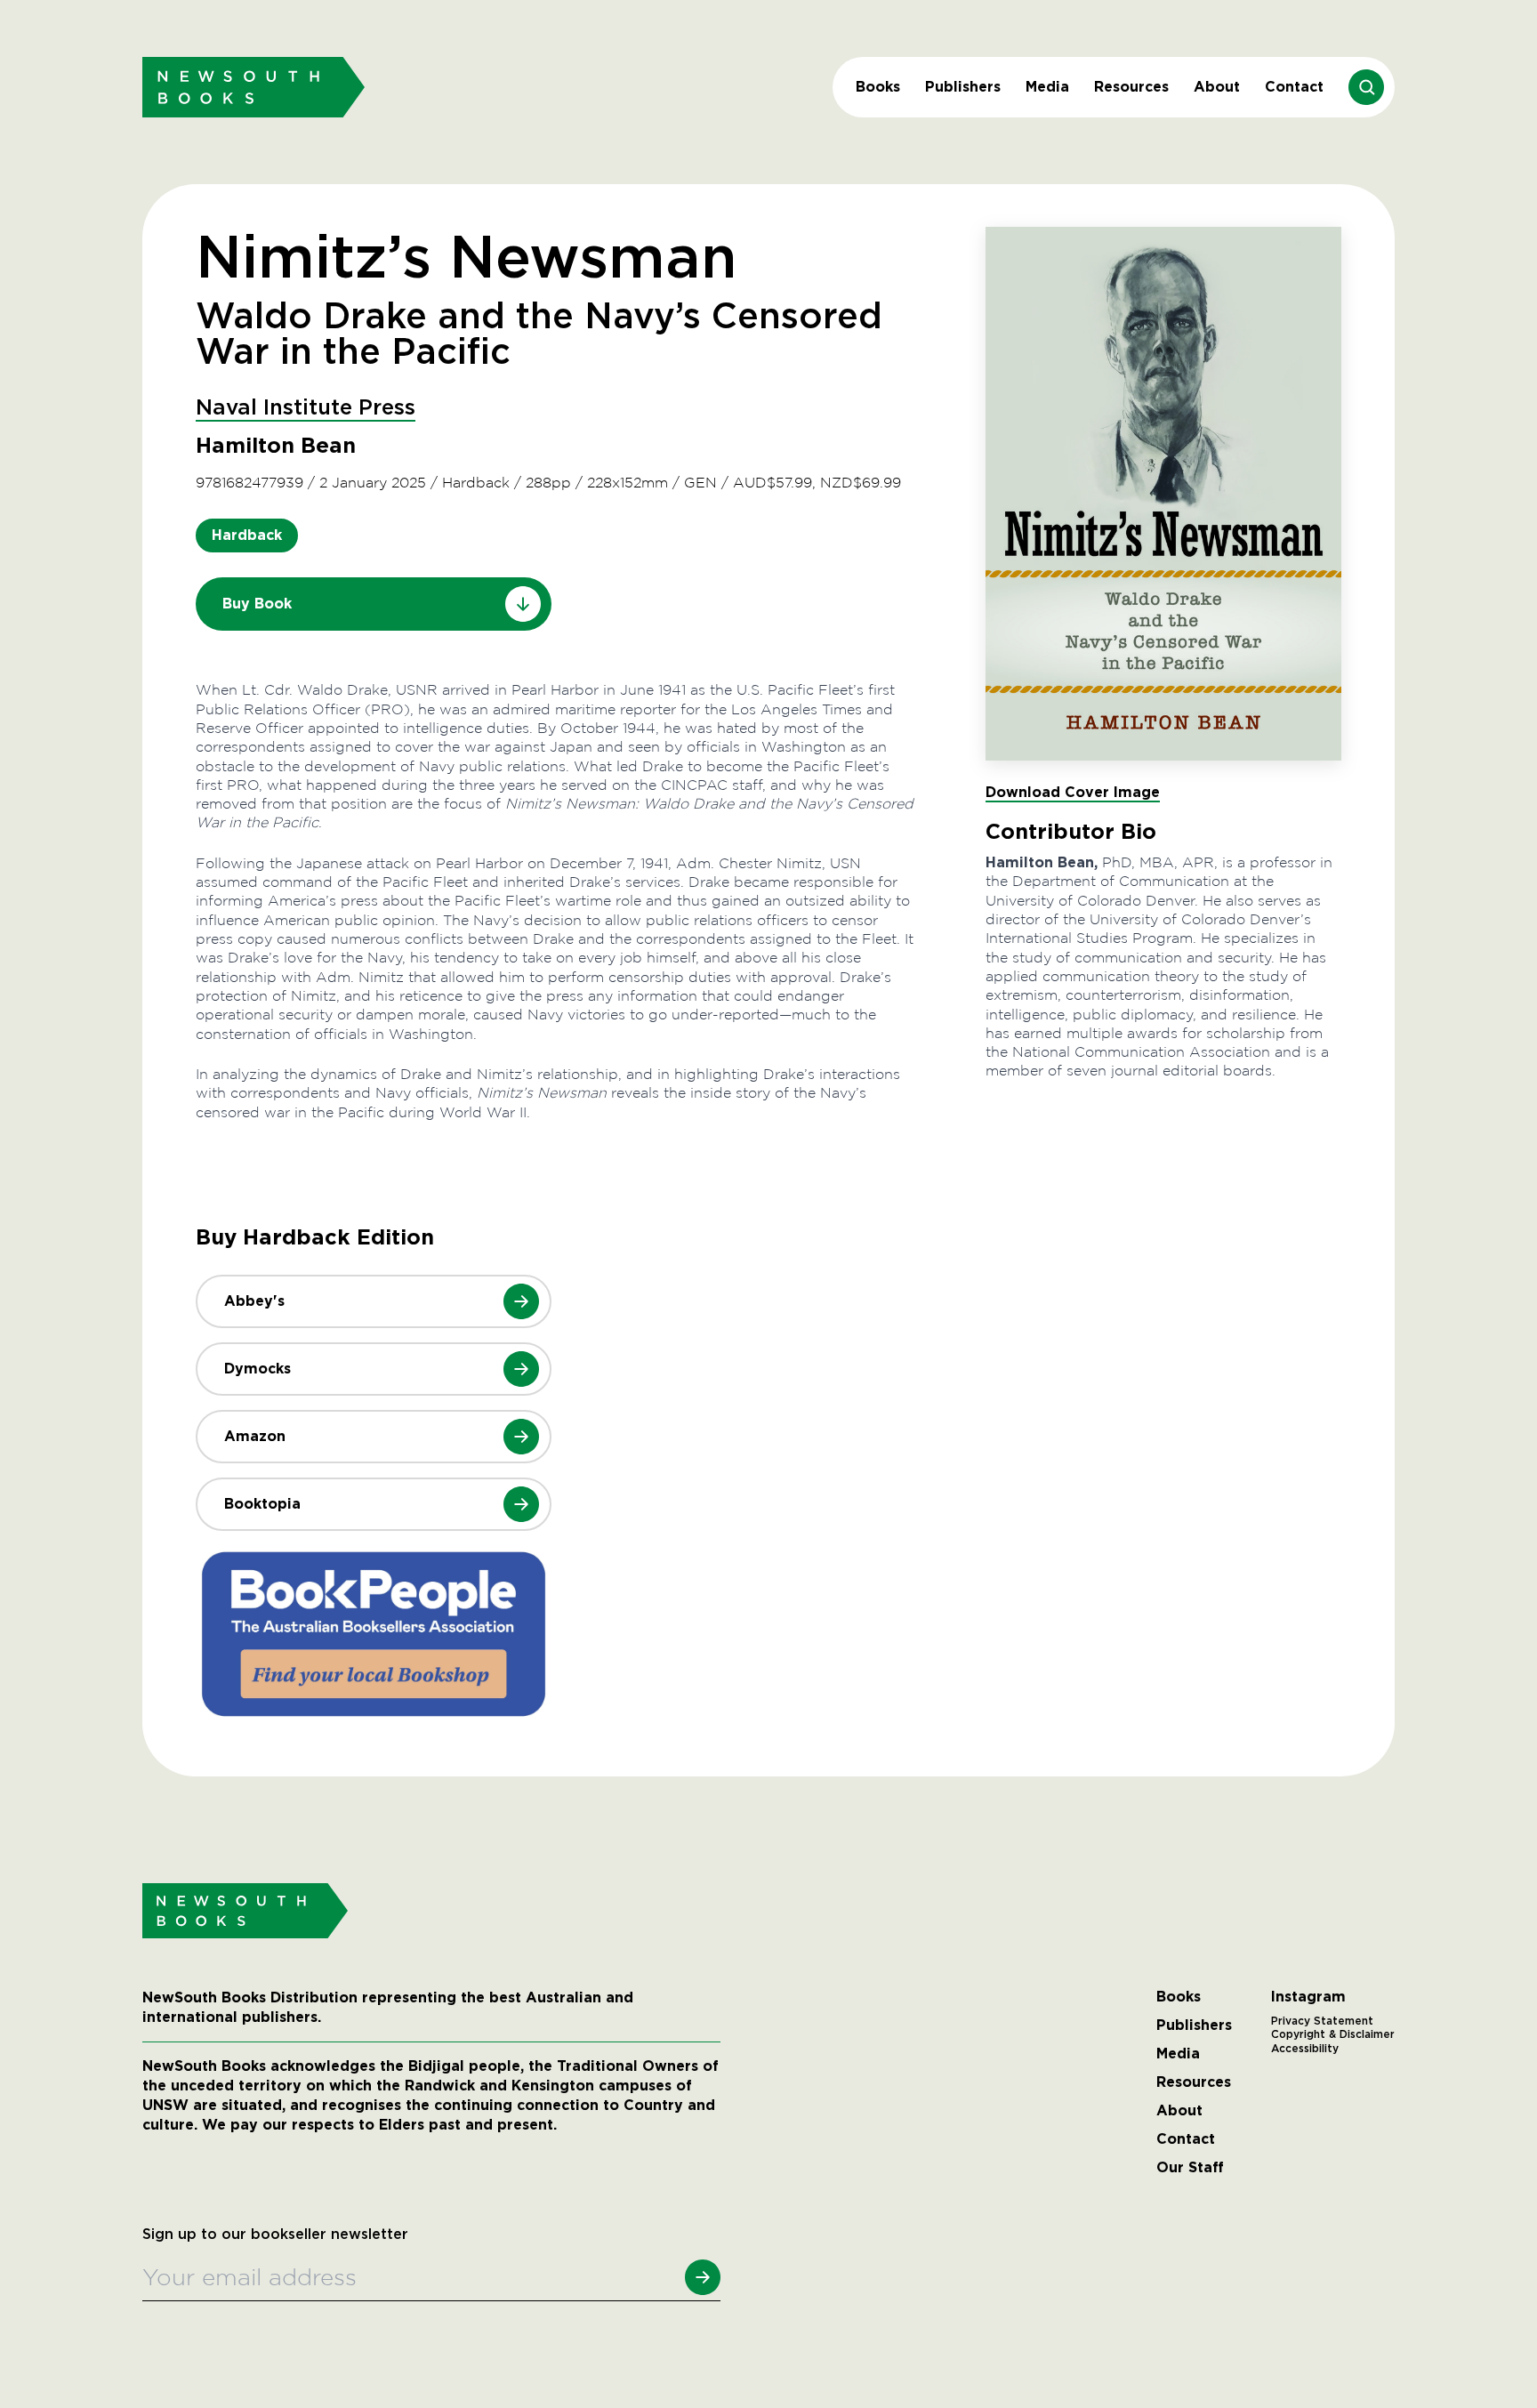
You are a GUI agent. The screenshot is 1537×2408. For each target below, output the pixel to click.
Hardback (247, 535)
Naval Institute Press (306, 408)
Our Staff (1190, 2168)
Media (1047, 87)
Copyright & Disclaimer (1333, 2034)
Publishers (963, 87)
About (1217, 87)
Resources (1131, 87)
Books (878, 87)
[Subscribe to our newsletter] (703, 2277)
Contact (1294, 87)
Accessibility (1305, 2049)
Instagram (1308, 1997)
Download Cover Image (1073, 792)
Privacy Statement (1322, 2021)
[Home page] (253, 87)
